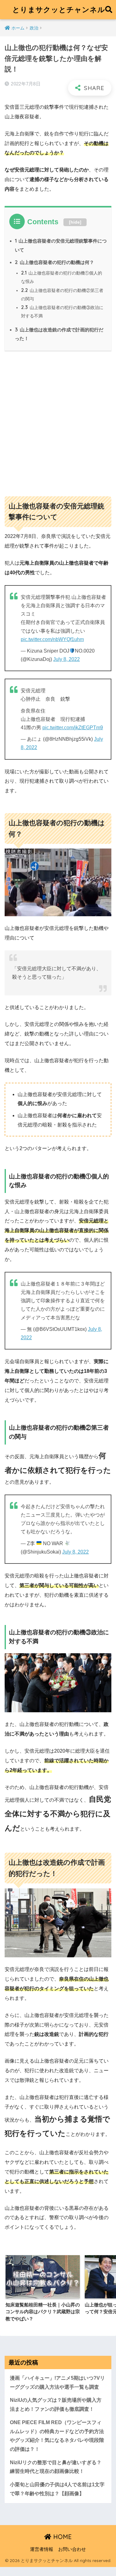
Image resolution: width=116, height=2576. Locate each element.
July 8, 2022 (67, 659)
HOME (62, 2537)
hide (75, 222)
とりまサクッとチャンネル (59, 9)
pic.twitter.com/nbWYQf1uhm (52, 639)
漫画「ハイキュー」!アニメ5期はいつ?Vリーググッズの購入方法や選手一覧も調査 (57, 2383)
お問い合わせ (72, 2549)
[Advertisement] (58, 421)
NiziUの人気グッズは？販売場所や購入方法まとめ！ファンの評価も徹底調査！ (56, 2405)
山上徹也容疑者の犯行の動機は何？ (54, 262)
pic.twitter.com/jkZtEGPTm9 (73, 728)
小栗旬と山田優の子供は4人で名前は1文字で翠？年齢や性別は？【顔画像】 (57, 2489)
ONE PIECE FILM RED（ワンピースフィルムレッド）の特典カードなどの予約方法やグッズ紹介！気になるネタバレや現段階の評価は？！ (57, 2436)
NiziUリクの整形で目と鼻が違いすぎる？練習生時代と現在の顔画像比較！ (56, 2467)
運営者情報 (42, 2549)
